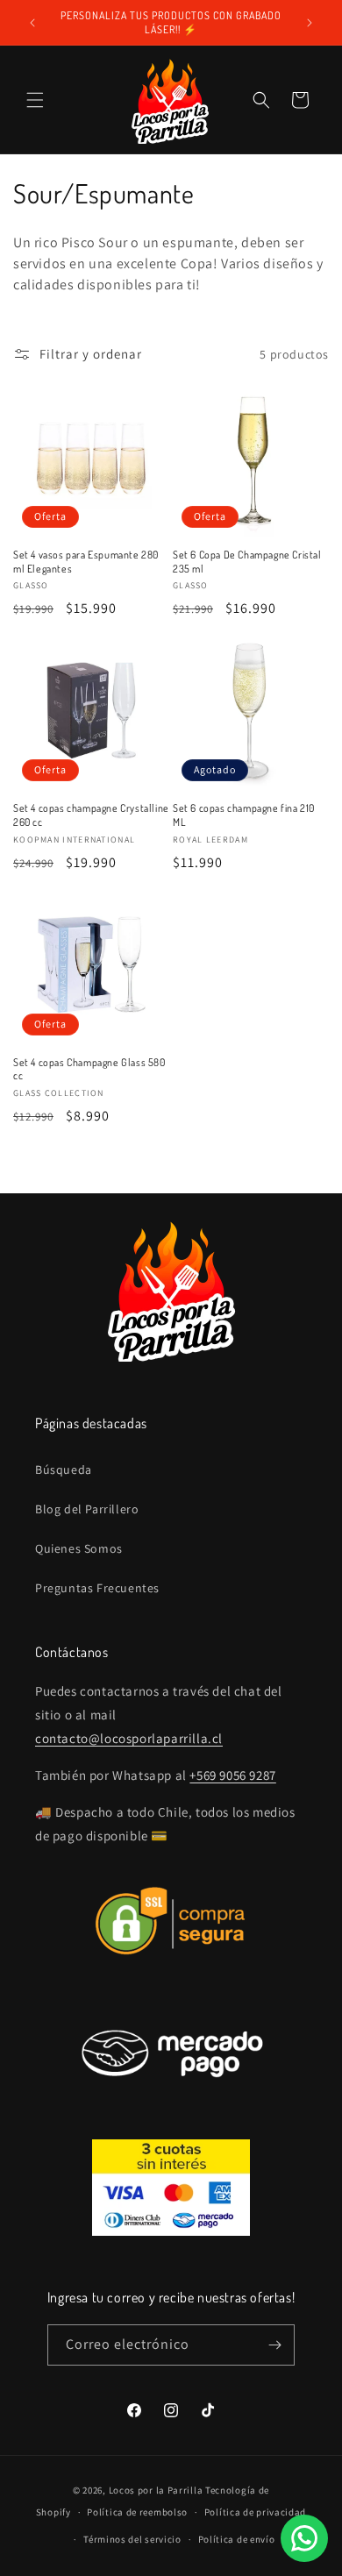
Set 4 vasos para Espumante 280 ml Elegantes (86, 562)
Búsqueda (64, 1469)
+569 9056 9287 (232, 1775)
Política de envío (237, 2539)
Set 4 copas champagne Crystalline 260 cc (91, 815)
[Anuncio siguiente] (310, 23)
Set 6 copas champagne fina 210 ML (244, 815)
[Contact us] (304, 2538)
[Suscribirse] (274, 2345)
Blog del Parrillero (87, 1509)
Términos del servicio (132, 2539)
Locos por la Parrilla (156, 2490)
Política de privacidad (255, 2512)
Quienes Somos (79, 1548)
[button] (35, 100)
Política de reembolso (137, 2512)
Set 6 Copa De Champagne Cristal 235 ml (247, 562)
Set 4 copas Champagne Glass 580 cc (89, 1069)
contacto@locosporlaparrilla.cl (129, 1738)
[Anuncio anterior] (32, 23)
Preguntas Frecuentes (97, 1588)
